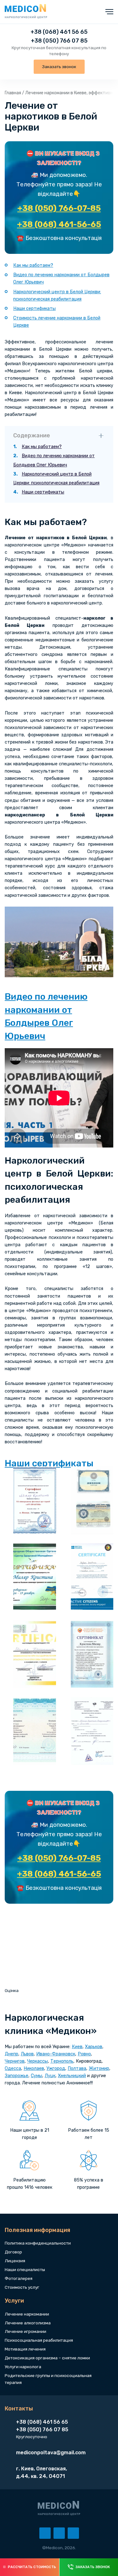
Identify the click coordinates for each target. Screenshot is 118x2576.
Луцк (50, 2076)
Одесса (13, 2068)
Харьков (94, 2047)
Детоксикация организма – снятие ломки (47, 2358)
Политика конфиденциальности (38, 2243)
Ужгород (56, 2068)
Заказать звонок (59, 67)
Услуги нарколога (23, 2367)
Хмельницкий (72, 2076)
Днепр (11, 2054)
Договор (13, 2252)
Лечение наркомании (27, 2314)
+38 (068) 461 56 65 (59, 32)
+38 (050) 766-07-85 (59, 208)
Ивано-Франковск (56, 2054)
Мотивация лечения (25, 2349)
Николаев (34, 2068)
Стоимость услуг (22, 2287)
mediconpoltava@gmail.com (51, 2453)
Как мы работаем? (33, 265)
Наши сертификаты (34, 309)
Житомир (99, 2068)
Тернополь (62, 2061)
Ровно (84, 2054)
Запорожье (17, 2076)
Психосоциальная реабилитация (39, 2340)
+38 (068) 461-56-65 (59, 224)
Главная (13, 93)
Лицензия (15, 2261)
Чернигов (15, 2061)
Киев (77, 2047)
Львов (27, 2054)
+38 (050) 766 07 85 (59, 41)
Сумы (37, 2076)
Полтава (77, 2068)
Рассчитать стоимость (32, 2567)
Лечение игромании (25, 2331)
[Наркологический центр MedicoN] (26, 12)
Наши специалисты (25, 2269)
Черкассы (37, 2061)
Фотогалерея (19, 2278)
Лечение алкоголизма (28, 2323)
